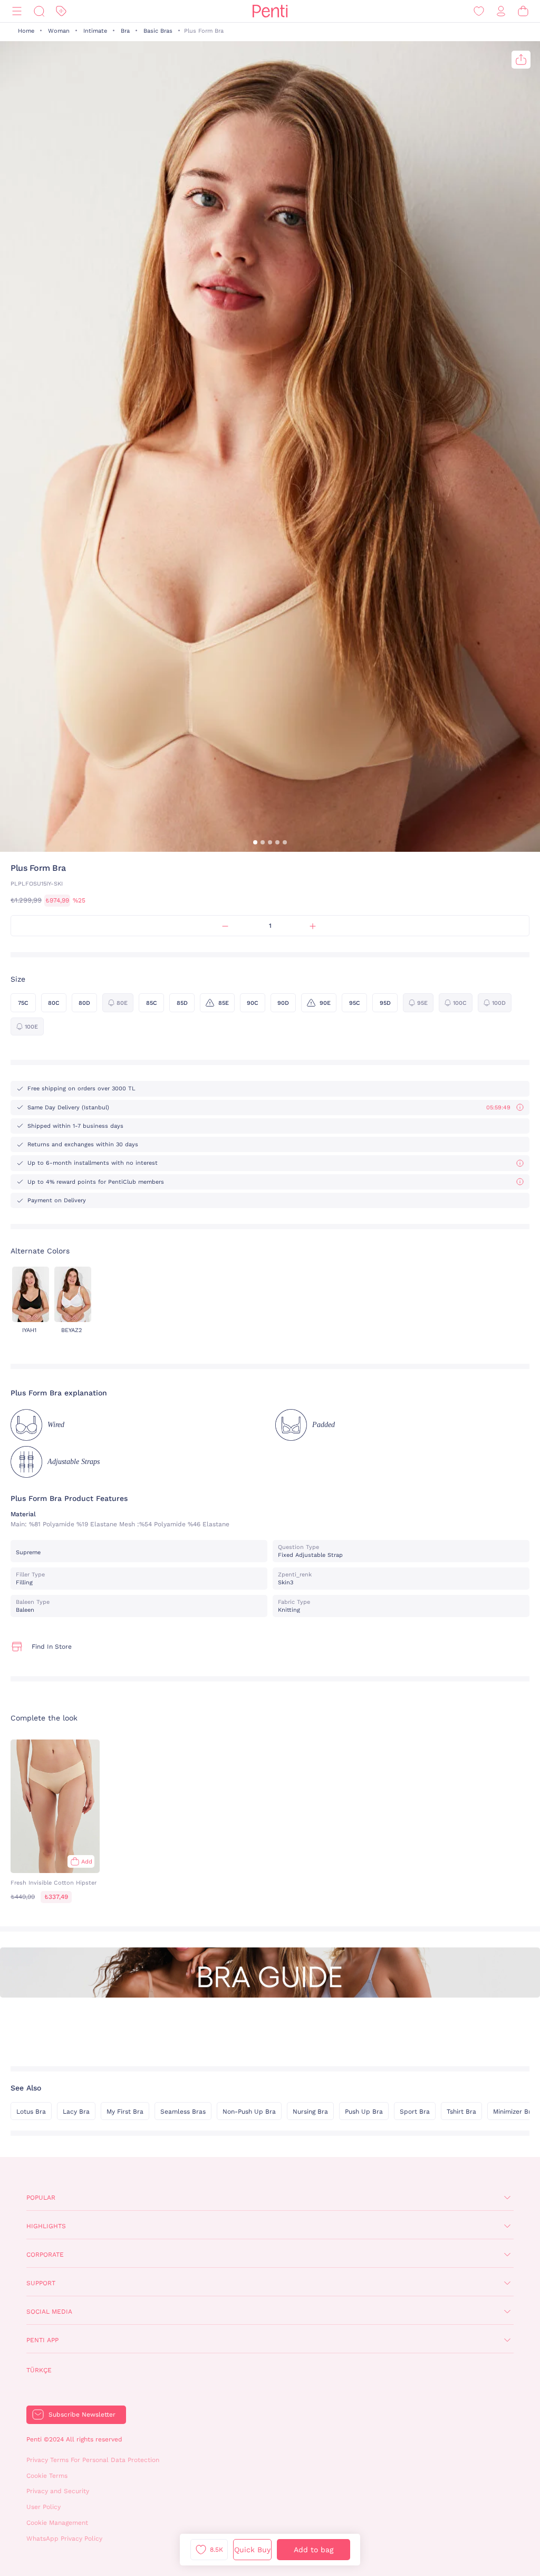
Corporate (45, 2255)
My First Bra (125, 2112)
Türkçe (39, 2370)
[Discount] (61, 11)
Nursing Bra (310, 2112)
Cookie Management (57, 2523)
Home (26, 31)
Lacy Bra (76, 2112)
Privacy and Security (58, 2491)
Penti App (42, 2340)
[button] (255, 842)
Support (41, 2283)
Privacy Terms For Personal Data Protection (93, 2460)
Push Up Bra (364, 2112)
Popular (41, 2198)
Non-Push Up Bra (249, 2112)
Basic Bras (158, 31)
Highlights (46, 2226)
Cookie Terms (47, 2476)
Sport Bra (415, 2112)
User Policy (44, 2507)
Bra (125, 31)
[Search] (39, 11)
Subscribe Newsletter (82, 2415)
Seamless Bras (183, 2112)
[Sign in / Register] (501, 11)
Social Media (49, 2312)
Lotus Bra (31, 2112)
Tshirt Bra (461, 2112)
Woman (59, 31)
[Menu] (17, 11)
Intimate (95, 31)
